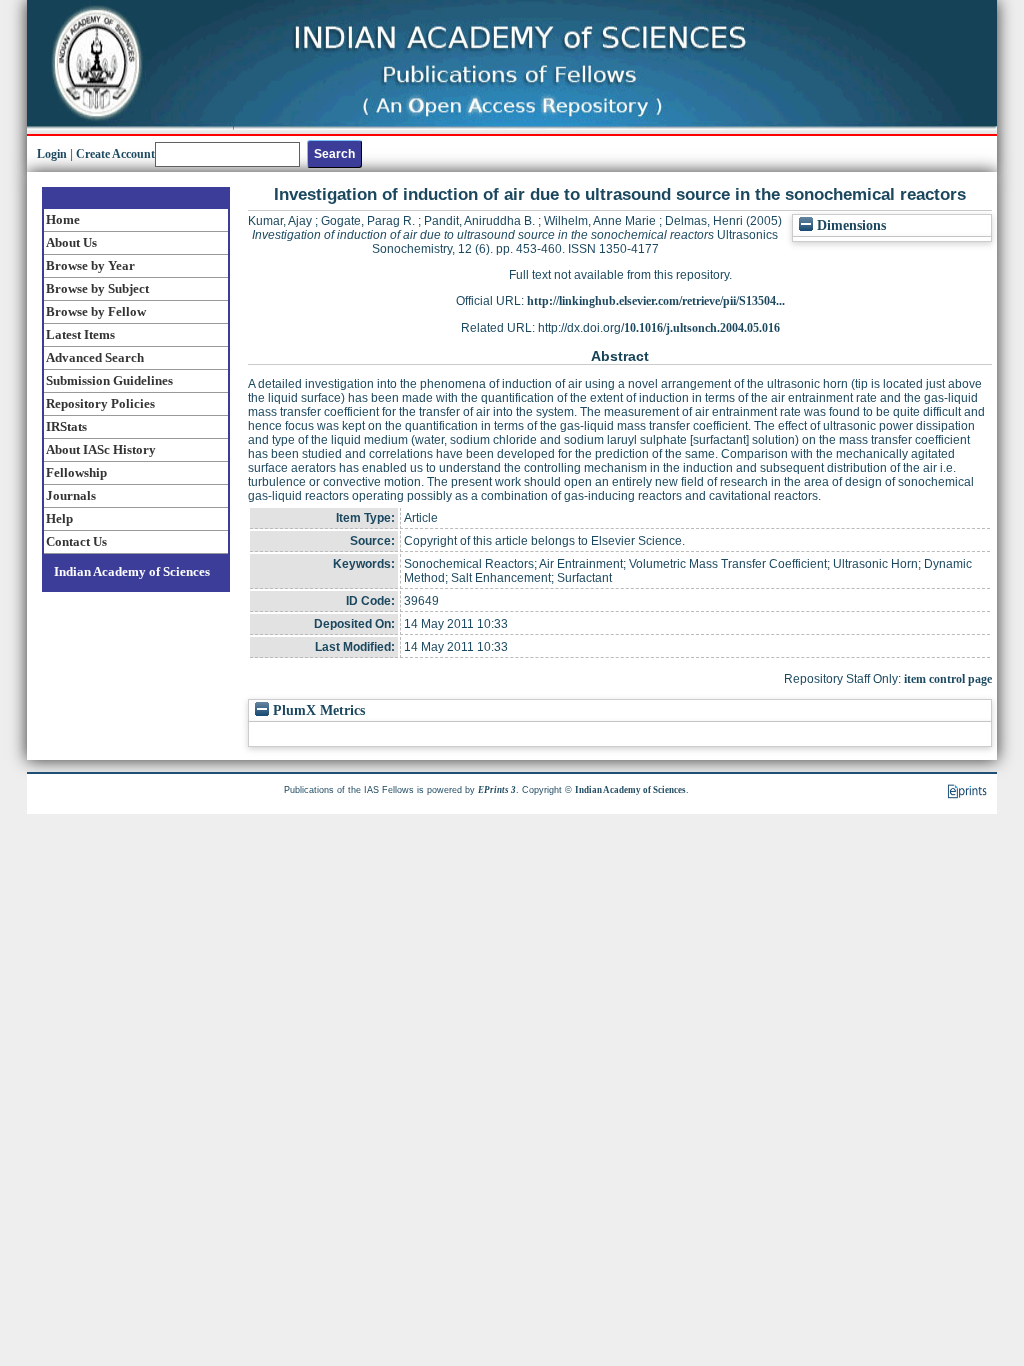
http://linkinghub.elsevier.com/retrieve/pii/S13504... (656, 301)
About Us (71, 242)
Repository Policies (100, 403)
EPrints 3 (497, 790)
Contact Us (76, 541)
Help (59, 518)
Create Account (115, 154)
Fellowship (76, 472)
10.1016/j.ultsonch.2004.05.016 (702, 328)
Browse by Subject (97, 288)
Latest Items (80, 334)
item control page (948, 679)
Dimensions (849, 225)
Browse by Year (90, 265)
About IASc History (101, 449)
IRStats (66, 426)
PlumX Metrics (317, 710)
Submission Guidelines (109, 380)
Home (63, 219)
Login (52, 154)
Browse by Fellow (96, 311)
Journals (71, 495)
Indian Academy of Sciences (132, 571)
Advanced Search (95, 357)
